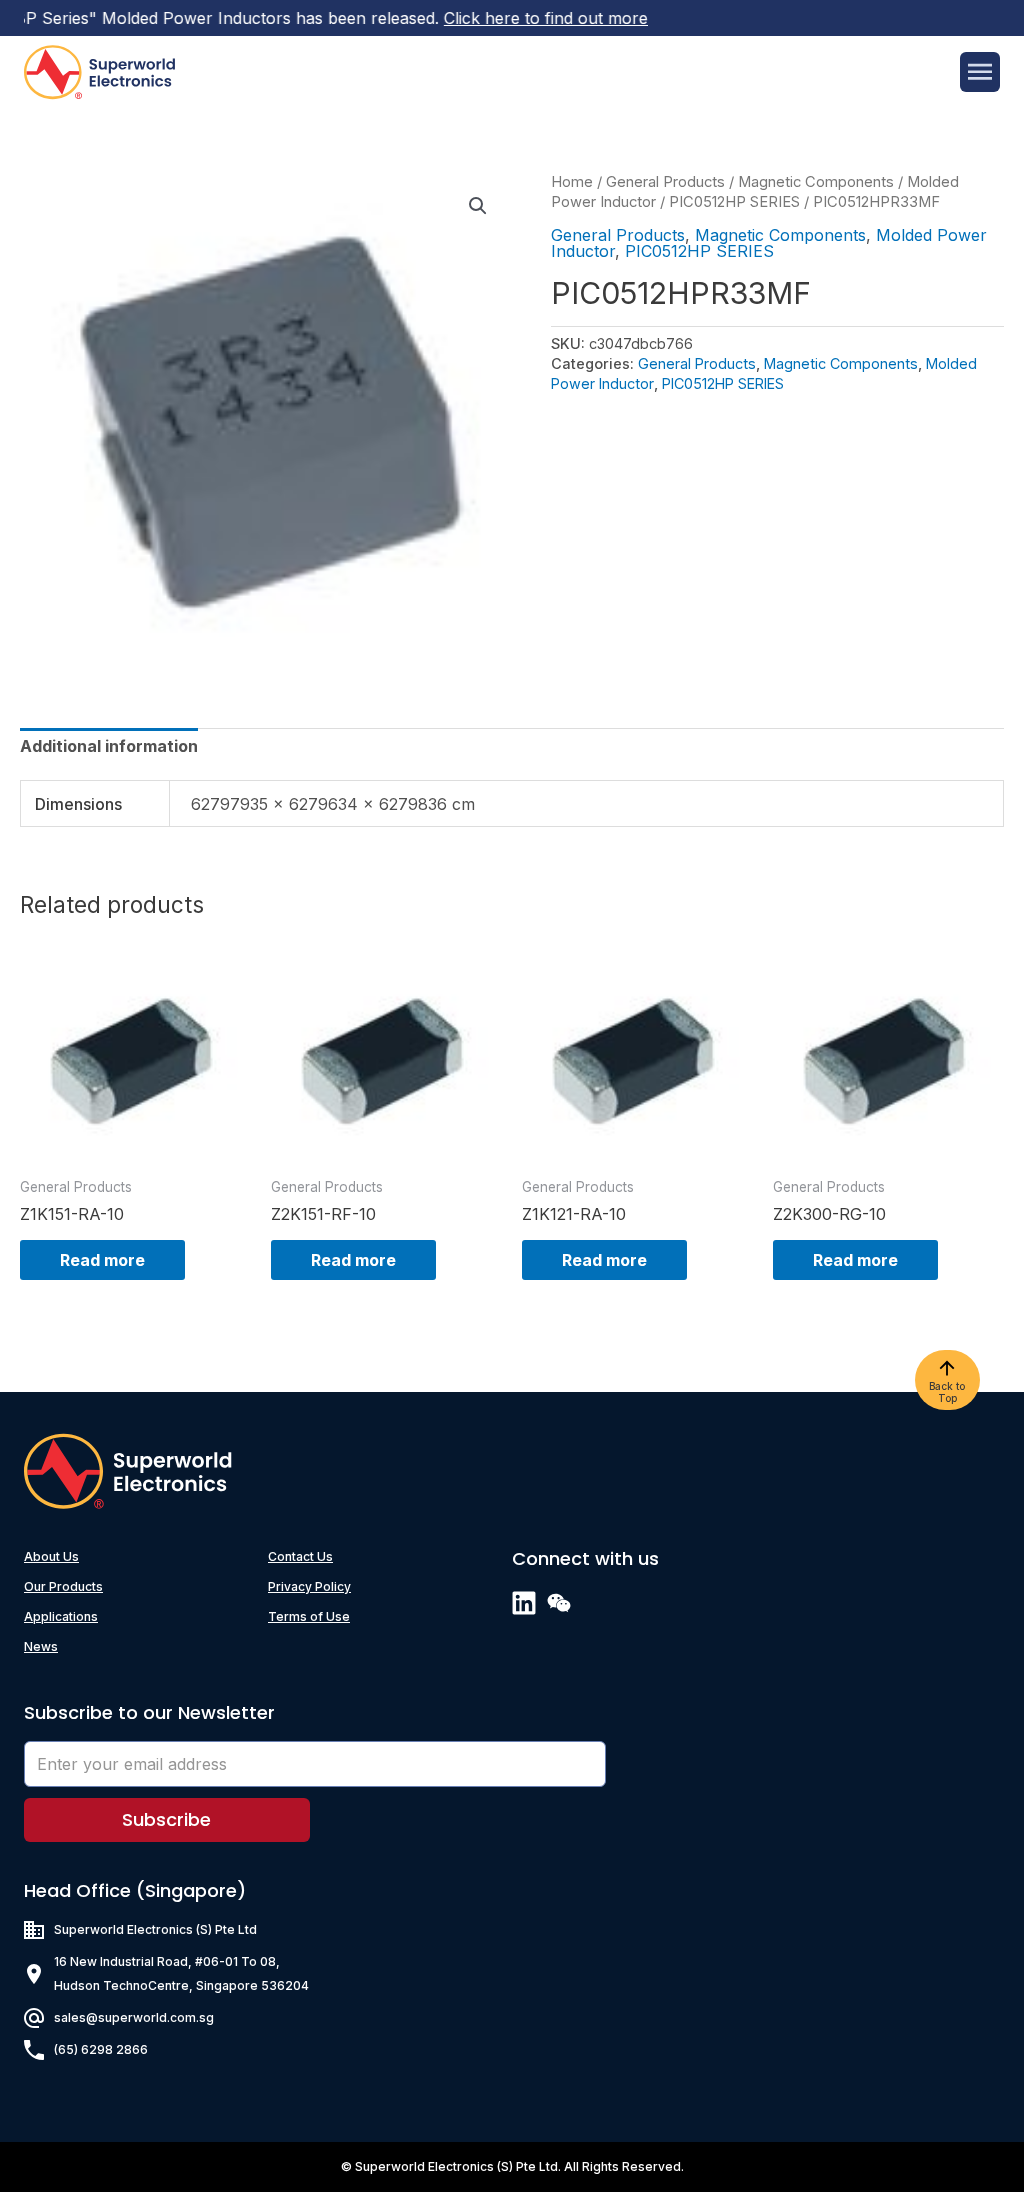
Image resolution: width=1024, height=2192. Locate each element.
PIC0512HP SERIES (734, 202)
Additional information (109, 746)
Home (572, 182)
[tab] (109, 746)
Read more (102, 1260)
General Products (665, 182)
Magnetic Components (816, 182)
